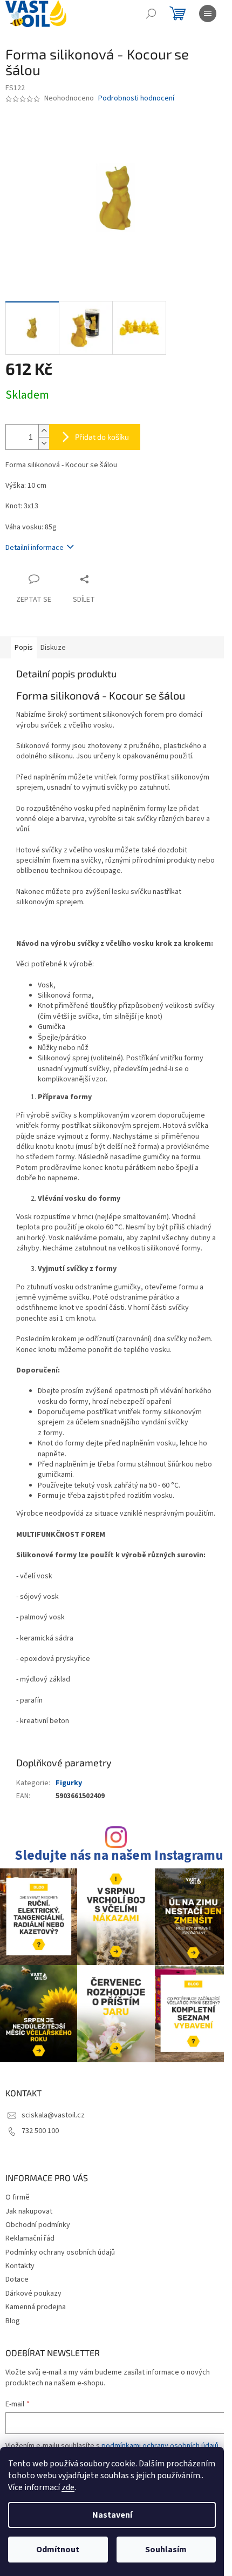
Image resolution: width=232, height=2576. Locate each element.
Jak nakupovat (29, 2211)
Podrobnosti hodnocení (136, 99)
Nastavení (112, 2515)
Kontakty (20, 2266)
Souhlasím (166, 2550)
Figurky (69, 1783)
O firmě (18, 2197)
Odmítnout (58, 2550)
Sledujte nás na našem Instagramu (119, 1856)
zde (68, 2487)
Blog (13, 2321)
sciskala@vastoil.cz (53, 2115)
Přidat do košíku (102, 437)
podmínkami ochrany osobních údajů (160, 2446)
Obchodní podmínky (38, 2225)
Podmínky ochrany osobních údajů (60, 2252)
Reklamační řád (30, 2238)
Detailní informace (35, 548)
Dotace (17, 2279)
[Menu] (208, 14)
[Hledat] (151, 14)
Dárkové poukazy (33, 2293)
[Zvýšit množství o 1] (44, 431)
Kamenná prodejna (36, 2307)
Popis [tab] (24, 648)
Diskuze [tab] (53, 648)
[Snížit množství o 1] (44, 443)
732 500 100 (40, 2131)
